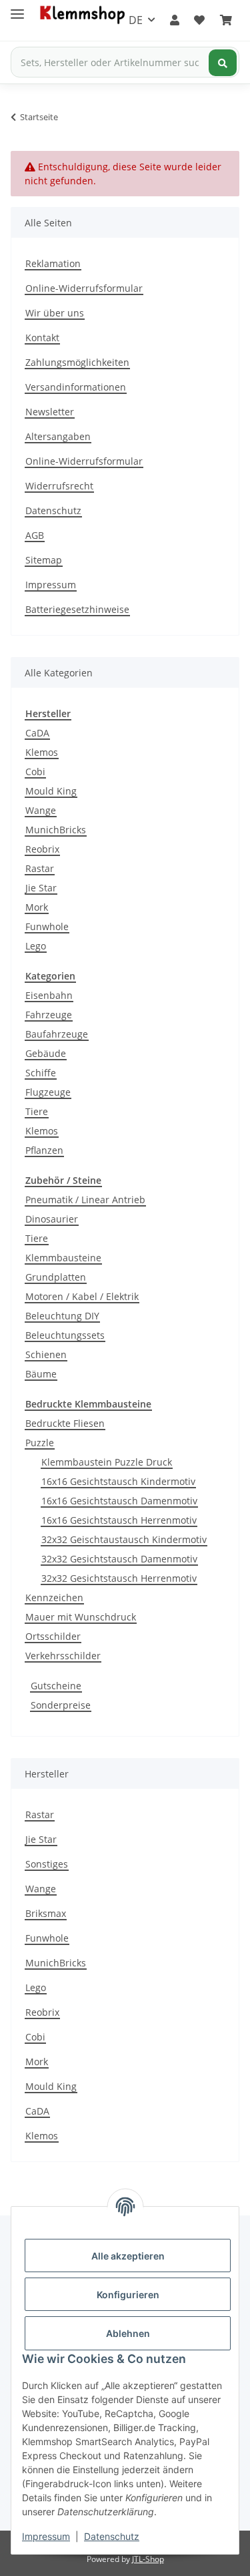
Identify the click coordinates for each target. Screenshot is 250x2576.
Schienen (46, 1354)
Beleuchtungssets (65, 1335)
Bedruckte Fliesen (65, 1423)
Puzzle (40, 1443)
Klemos (42, 752)
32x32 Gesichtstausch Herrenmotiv (119, 1578)
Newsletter (50, 412)
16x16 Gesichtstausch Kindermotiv (118, 1481)
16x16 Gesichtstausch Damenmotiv (119, 1501)
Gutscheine (56, 1686)
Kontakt (42, 338)
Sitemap (44, 560)
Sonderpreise (61, 1705)
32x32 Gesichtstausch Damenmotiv (119, 1559)
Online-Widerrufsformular (84, 288)
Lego (36, 946)
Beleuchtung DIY (62, 1316)
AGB (35, 535)
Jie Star (41, 888)
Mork (37, 907)
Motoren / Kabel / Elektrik (82, 1296)
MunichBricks (56, 830)
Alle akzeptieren (128, 2256)
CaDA (37, 733)
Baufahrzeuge (57, 1034)
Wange (41, 810)
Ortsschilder (53, 1636)
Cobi (35, 772)
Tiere (37, 1111)
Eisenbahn (49, 995)
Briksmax (46, 1913)
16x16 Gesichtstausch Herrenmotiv (119, 1520)
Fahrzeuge (49, 1015)
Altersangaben (58, 436)
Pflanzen (44, 1150)
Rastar (40, 868)
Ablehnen (128, 2333)
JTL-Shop (148, 2559)
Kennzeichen (54, 1597)
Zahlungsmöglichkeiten (77, 362)
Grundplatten (56, 1277)
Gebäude (46, 1053)
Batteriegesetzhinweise (77, 609)
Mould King (51, 791)
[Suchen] (223, 63)
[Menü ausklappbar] (17, 8)
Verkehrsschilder (63, 1656)
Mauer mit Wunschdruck (81, 1617)
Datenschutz (112, 2536)
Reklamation (53, 263)
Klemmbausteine (63, 1258)
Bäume (41, 1374)
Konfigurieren (128, 2295)
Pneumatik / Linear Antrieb (85, 1200)
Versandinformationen (76, 387)
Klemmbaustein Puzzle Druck (107, 1462)
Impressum (46, 2536)
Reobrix (42, 849)
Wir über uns (55, 313)
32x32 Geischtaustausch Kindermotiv (124, 1539)
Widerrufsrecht (59, 486)
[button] (175, 20)
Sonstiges (47, 1864)
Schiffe (41, 1073)
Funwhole (47, 926)
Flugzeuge (48, 1092)
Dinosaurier (52, 1219)
